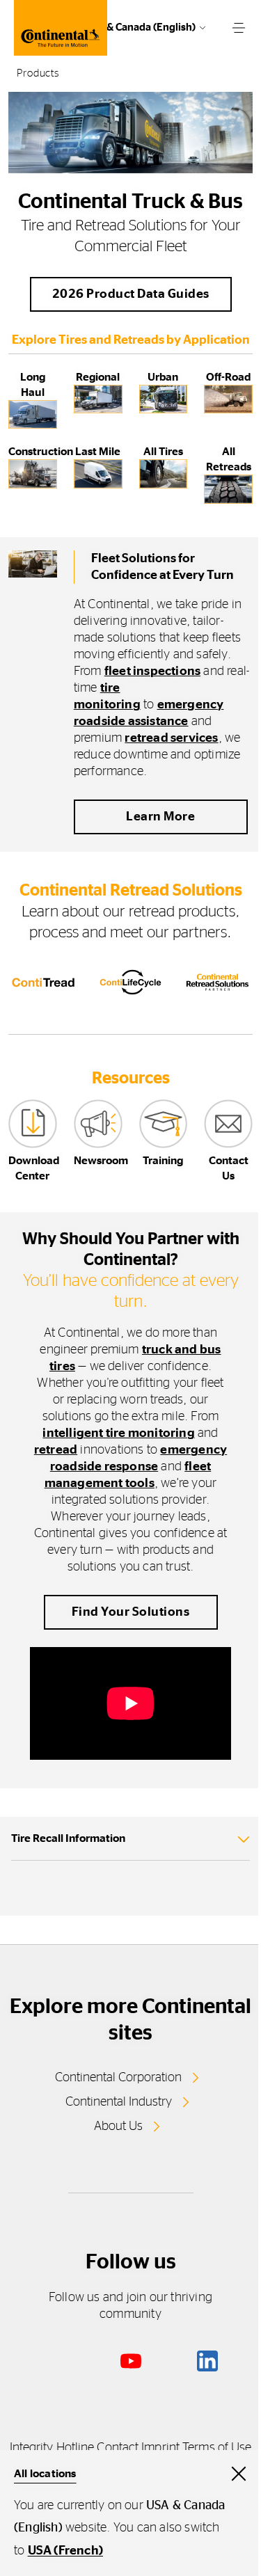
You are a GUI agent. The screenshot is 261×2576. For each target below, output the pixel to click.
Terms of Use (217, 2448)
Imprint (160, 2448)
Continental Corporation (118, 2078)
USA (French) (65, 2551)
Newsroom (101, 1161)
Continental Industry (119, 2102)
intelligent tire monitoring (118, 1433)
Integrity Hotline (52, 2448)
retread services (171, 738)
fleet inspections (152, 671)
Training (163, 1161)
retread (56, 1450)
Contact (118, 2448)
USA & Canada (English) (140, 27)
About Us (118, 2126)
